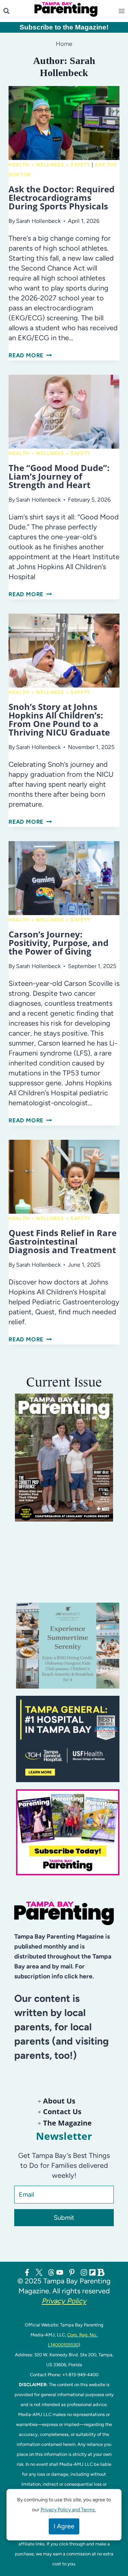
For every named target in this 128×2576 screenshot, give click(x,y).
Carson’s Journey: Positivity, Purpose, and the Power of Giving (58, 943)
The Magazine (67, 2123)
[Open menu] (123, 11)
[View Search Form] (6, 11)
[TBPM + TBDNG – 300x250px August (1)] (68, 1646)
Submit (64, 2218)
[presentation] (64, 123)
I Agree (64, 2526)
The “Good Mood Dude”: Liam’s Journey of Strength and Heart (59, 476)
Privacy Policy (64, 2301)
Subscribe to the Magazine (63, 27)
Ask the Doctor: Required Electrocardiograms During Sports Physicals (62, 197)
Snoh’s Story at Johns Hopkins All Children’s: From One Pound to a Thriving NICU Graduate (59, 719)
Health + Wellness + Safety (49, 165)
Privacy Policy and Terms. (68, 2510)
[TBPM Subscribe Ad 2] (68, 1832)
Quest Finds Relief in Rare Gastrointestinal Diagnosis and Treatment (63, 1241)
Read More (30, 355)
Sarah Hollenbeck (38, 221)
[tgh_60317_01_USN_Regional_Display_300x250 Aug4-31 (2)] (68, 1739)
